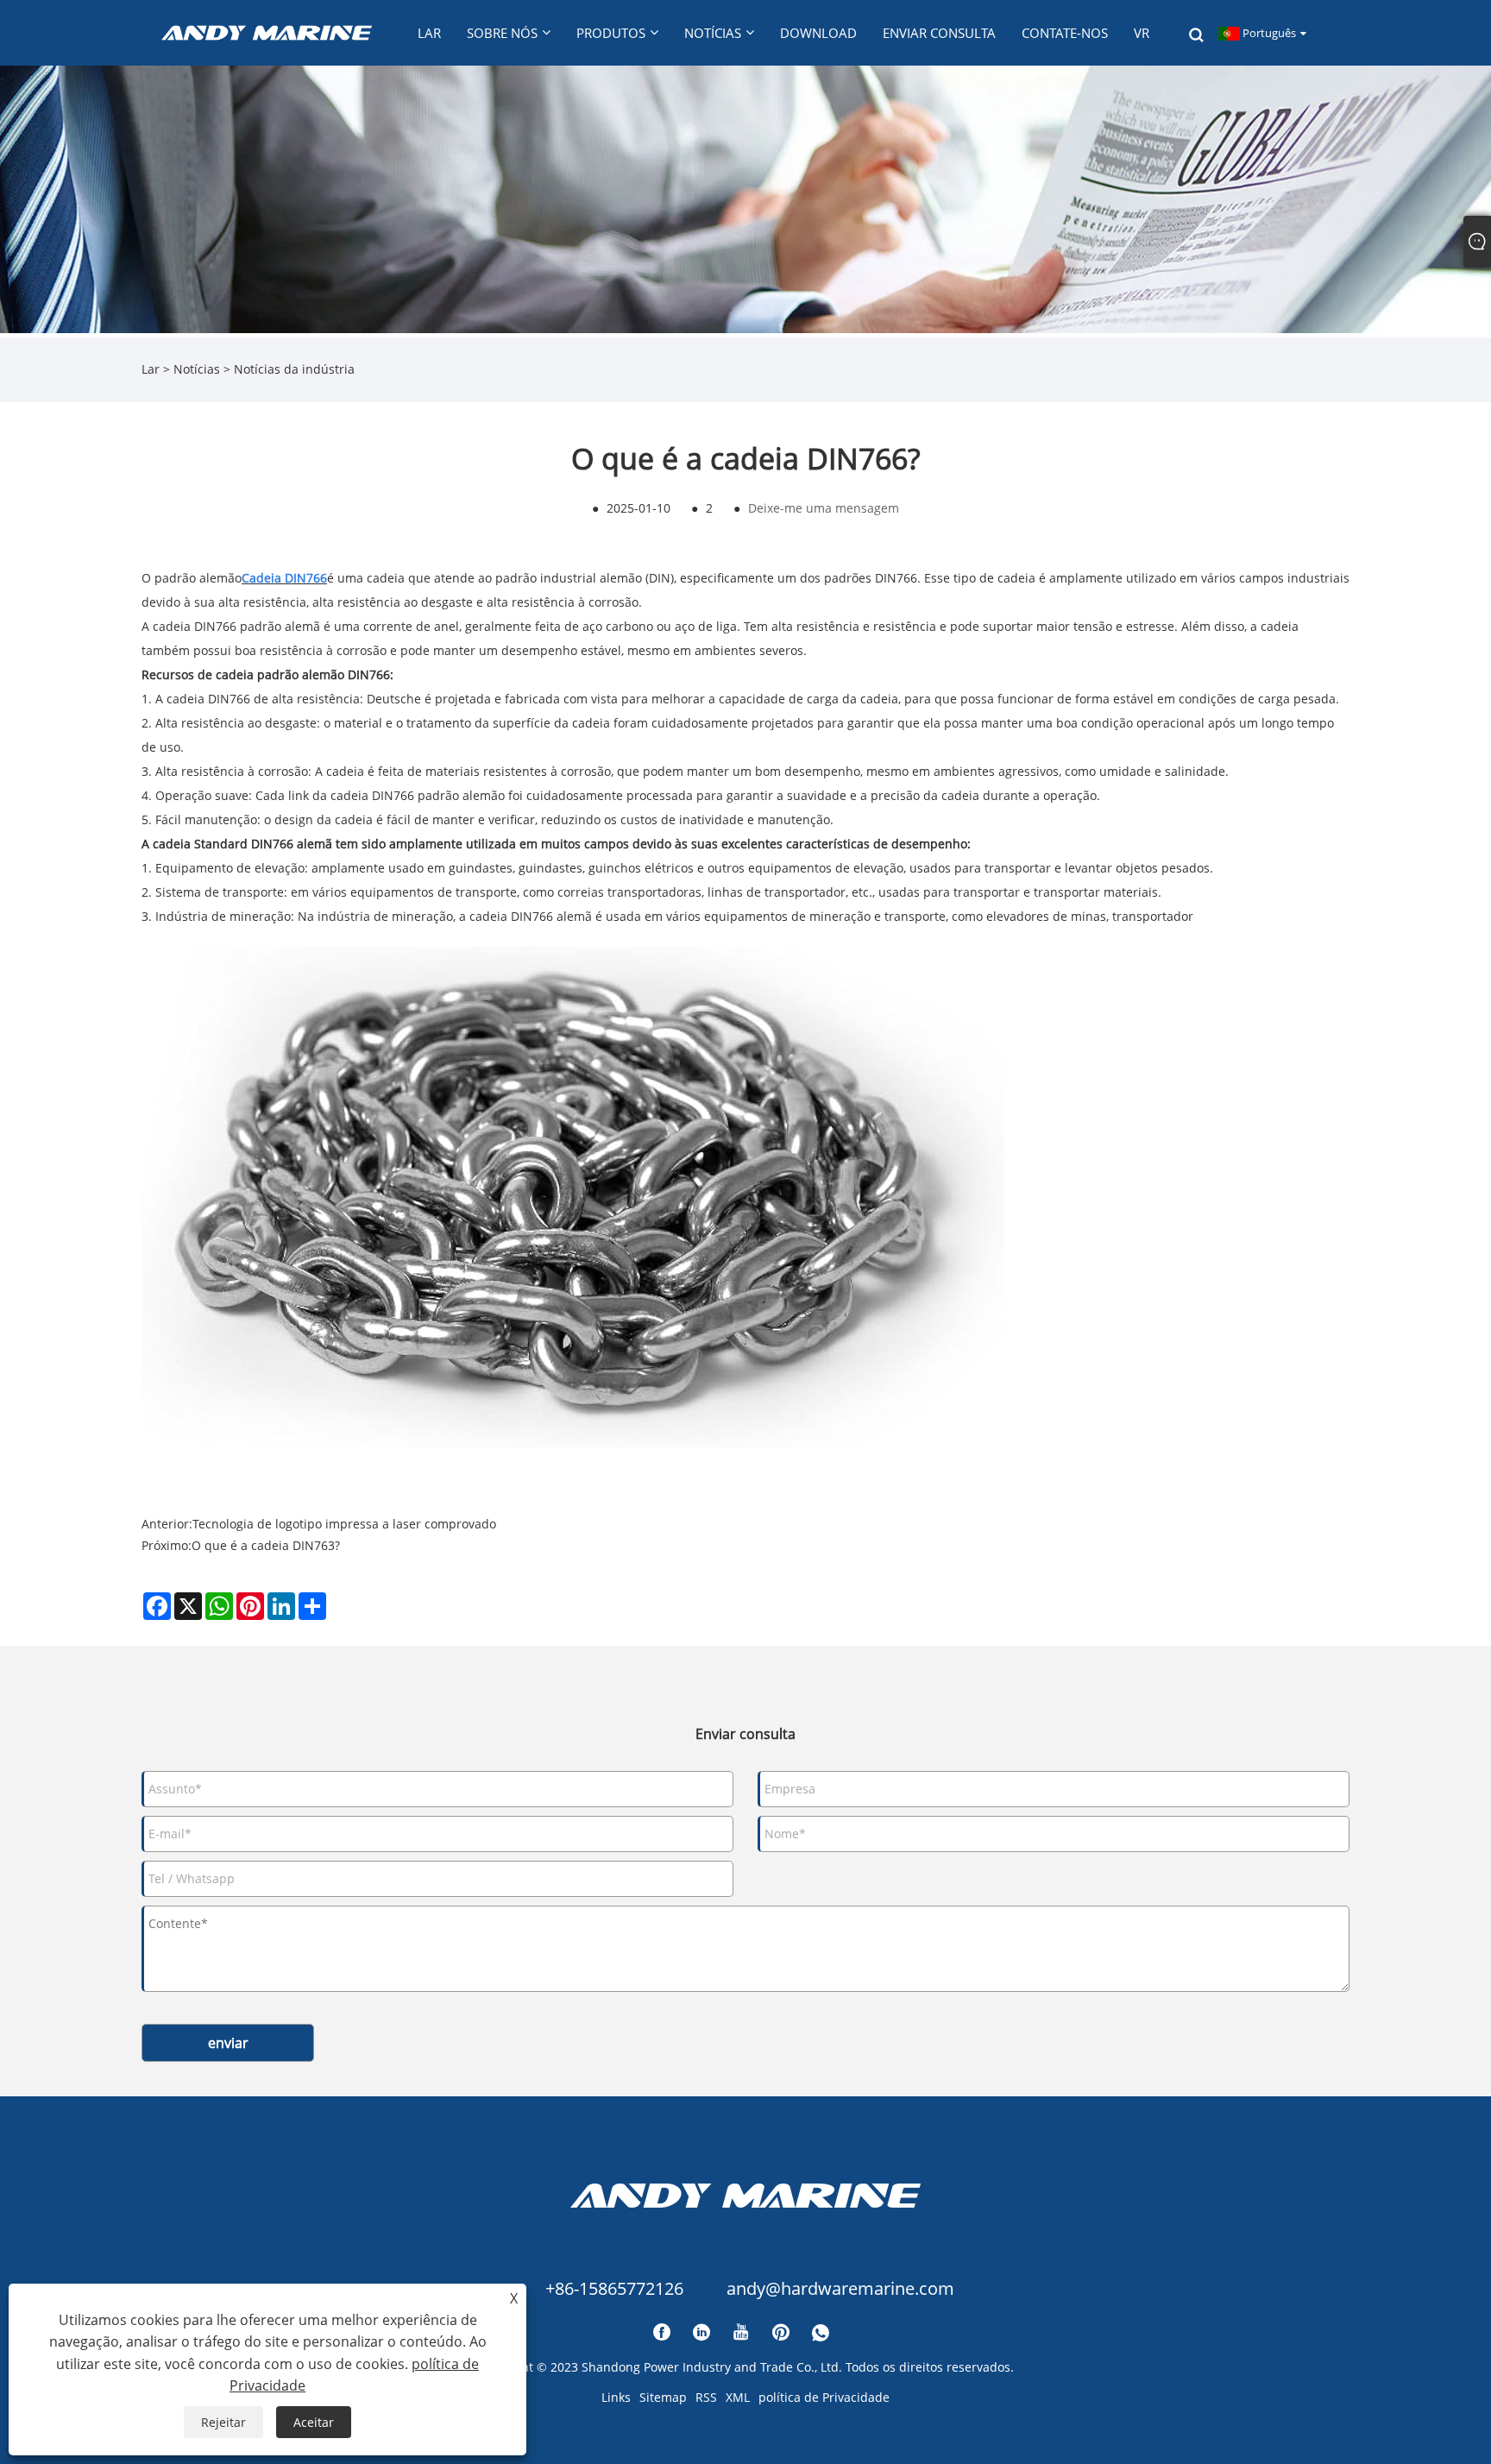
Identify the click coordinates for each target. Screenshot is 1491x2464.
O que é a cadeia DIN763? (266, 1545)
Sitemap (663, 2397)
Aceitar (314, 2422)
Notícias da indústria (294, 369)
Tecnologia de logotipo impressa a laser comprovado (344, 1524)
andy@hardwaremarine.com (840, 2288)
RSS (706, 2397)
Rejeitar (223, 2422)
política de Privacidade (824, 2397)
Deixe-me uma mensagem (824, 508)
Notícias (197, 369)
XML (738, 2397)
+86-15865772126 (614, 2288)
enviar (228, 2043)
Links (616, 2397)
